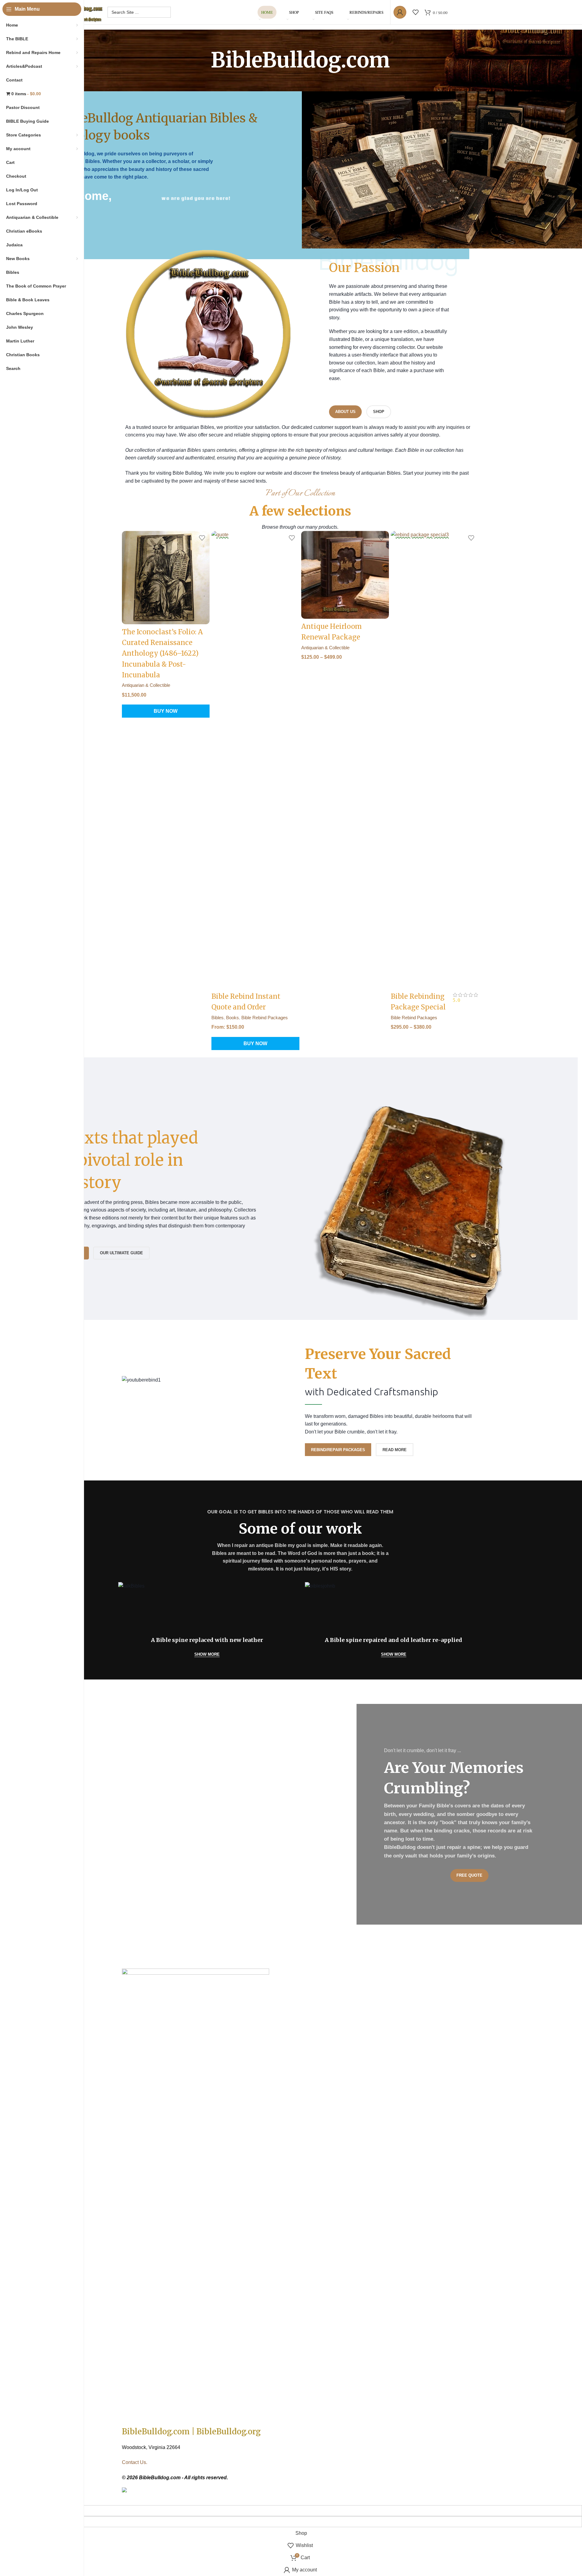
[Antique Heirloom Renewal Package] (345, 575)
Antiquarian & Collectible (146, 685)
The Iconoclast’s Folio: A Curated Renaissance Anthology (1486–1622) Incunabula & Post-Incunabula (162, 653)
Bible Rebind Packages (265, 1018)
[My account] (400, 12)
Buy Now (166, 711)
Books (232, 1018)
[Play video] (442, 106)
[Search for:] (139, 12)
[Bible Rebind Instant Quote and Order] (255, 760)
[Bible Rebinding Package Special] (435, 760)
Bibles (218, 1018)
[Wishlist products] (415, 12)
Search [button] (13, 368)
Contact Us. (135, 2462)
